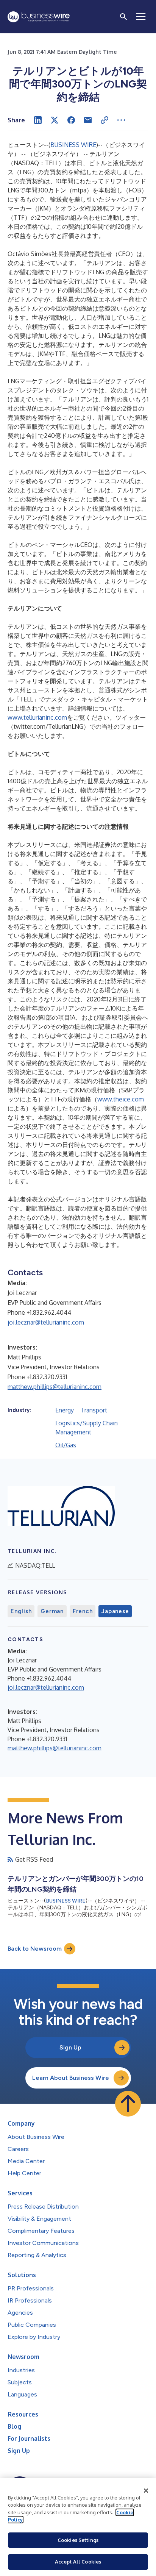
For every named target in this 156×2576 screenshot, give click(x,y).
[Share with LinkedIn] (38, 120)
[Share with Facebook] (71, 120)
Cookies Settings (78, 2540)
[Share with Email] (88, 120)
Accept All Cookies (78, 2562)
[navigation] (141, 17)
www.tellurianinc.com (37, 717)
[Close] (146, 2491)
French (83, 1611)
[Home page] (39, 17)
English (21, 1611)
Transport (94, 1410)
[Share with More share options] (121, 120)
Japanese (115, 1611)
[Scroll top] (128, 2104)
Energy (65, 1410)
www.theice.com (121, 1099)
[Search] (123, 17)
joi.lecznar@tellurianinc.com (46, 1322)
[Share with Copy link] (105, 120)
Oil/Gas (66, 1445)
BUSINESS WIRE (73, 145)
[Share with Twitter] (55, 120)
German (52, 1611)
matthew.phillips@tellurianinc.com (55, 1387)
